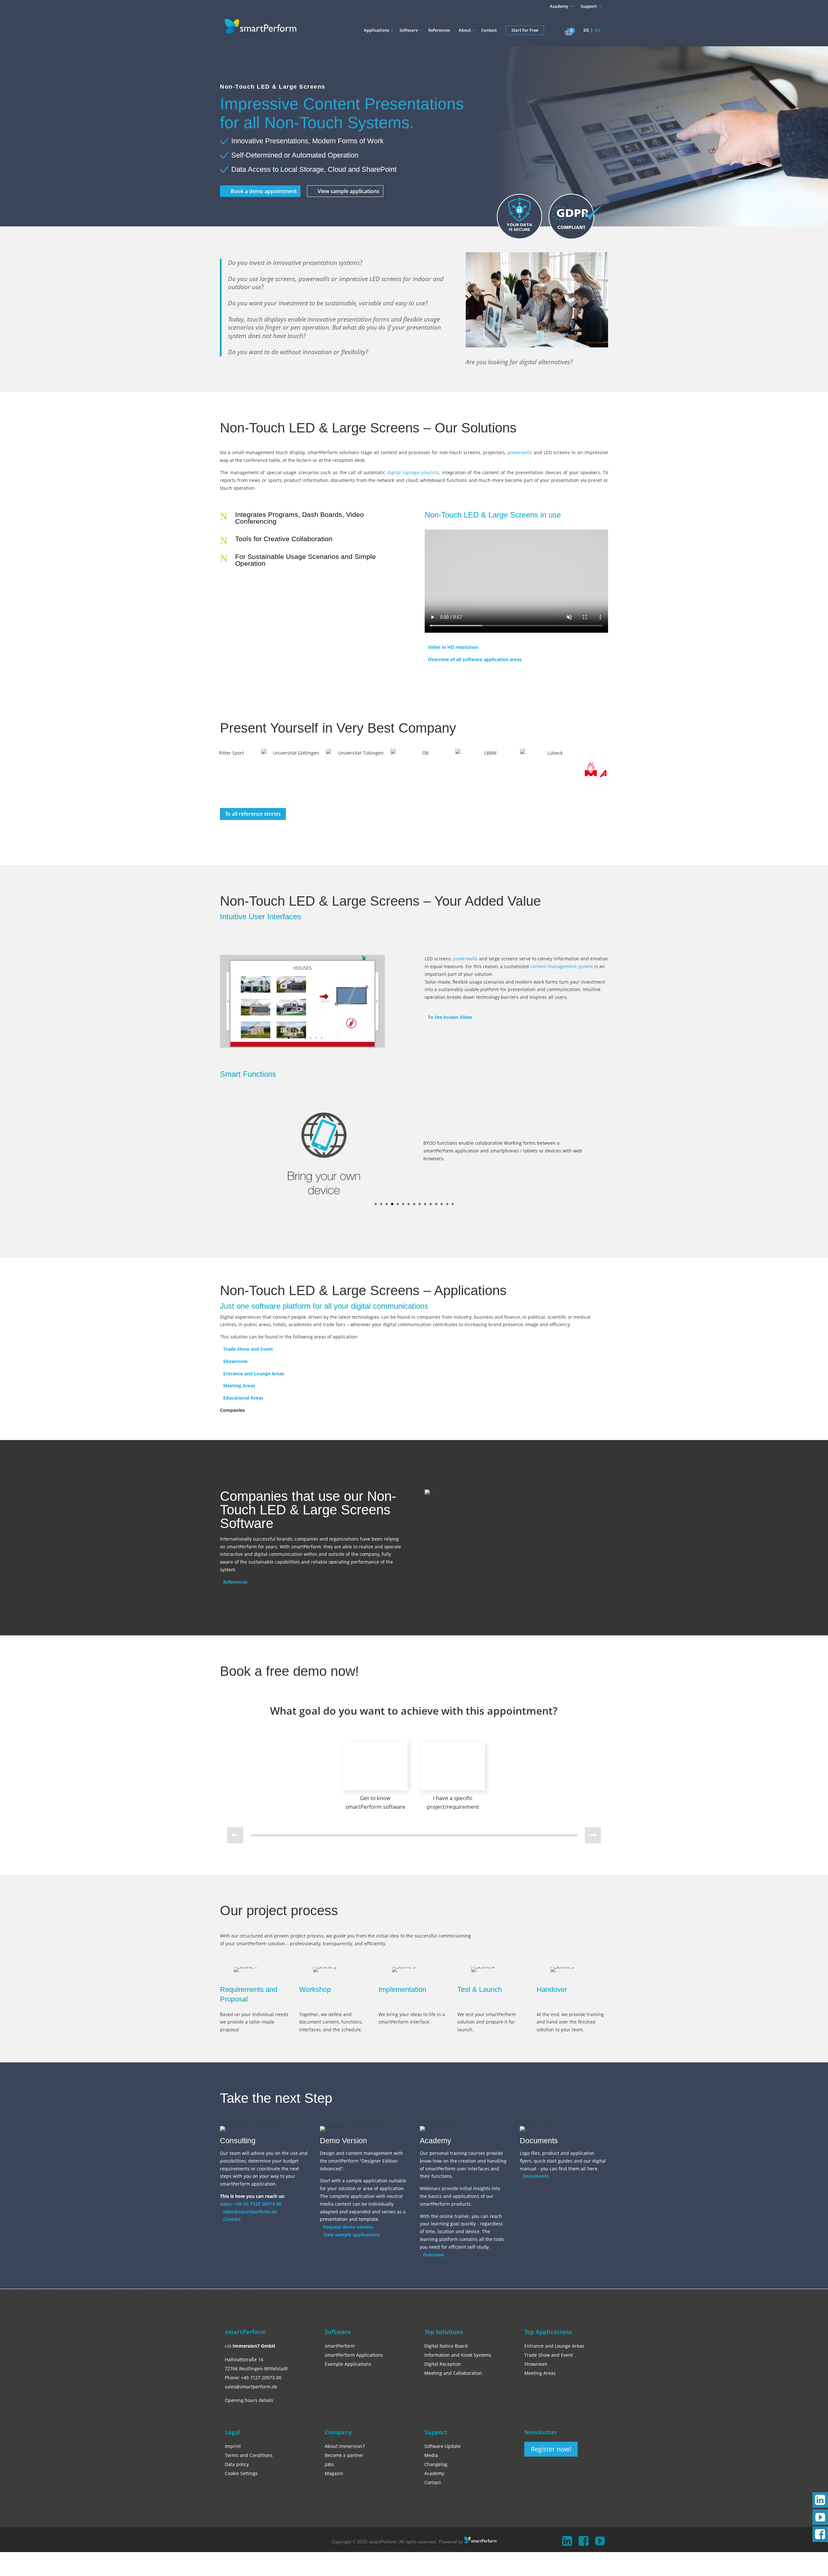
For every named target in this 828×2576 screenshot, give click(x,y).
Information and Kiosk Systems (458, 2355)
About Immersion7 (345, 2446)
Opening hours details (249, 2400)
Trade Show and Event (248, 1349)
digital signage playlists (413, 472)
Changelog (436, 2464)
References (235, 1582)
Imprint (233, 2446)
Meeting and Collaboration (453, 2373)
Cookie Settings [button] (241, 2473)
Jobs (329, 2464)
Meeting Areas (239, 1386)
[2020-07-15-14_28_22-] (302, 1048)
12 (436, 1204)
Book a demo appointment (264, 191)
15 (453, 1204)
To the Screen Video (450, 1017)
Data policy (237, 2464)
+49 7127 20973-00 (261, 2378)
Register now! (551, 2449)
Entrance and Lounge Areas (254, 1374)
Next (600, 773)
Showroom (235, 1361)
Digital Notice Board (446, 2346)
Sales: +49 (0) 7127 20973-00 (251, 2204)
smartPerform (340, 2346)
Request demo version (348, 2227)
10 (425, 1204)
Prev (228, 773)
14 (447, 1204)
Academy (559, 6)
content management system (562, 966)
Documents (536, 2176)
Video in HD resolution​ (453, 647)
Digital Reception (443, 2364)
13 (442, 1204)
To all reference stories (253, 814)
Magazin (334, 2473)
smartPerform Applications (354, 2355)
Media (431, 2455)
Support (589, 6)
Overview (434, 2255)
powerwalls (520, 452)
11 (431, 1204)
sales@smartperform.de (250, 2212)
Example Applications (348, 2364)
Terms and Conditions (249, 2455)
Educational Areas (243, 1398)
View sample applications (349, 191)
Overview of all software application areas (475, 659)
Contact (232, 2219)
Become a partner (344, 2455)
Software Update (442, 2446)
